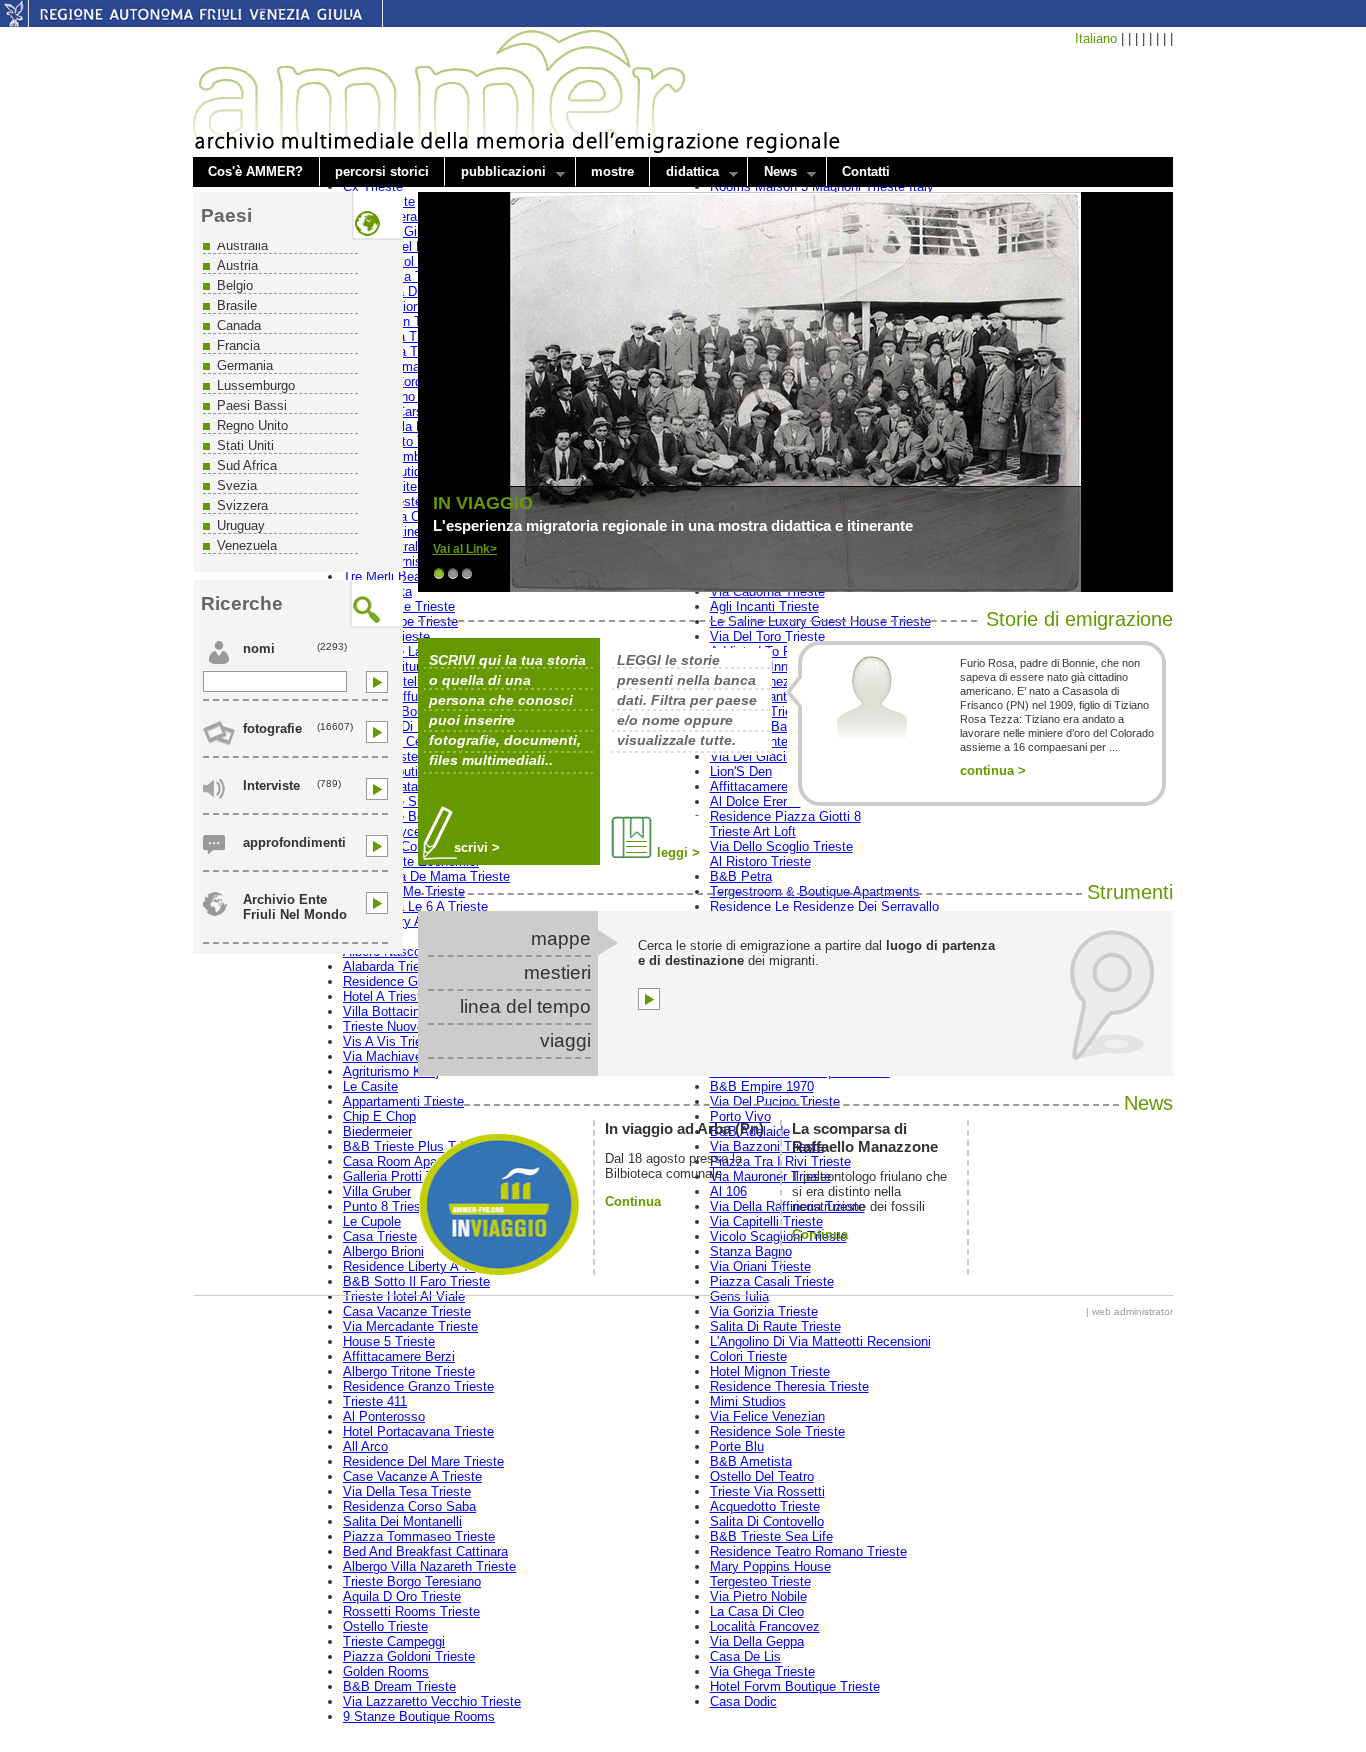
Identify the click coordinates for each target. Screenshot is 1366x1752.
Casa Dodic (743, 1701)
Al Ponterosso (384, 1416)
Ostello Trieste (385, 1626)
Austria (237, 265)
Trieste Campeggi (394, 1641)
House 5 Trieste (389, 1341)
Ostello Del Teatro (762, 1476)
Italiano (1096, 38)
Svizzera (242, 505)
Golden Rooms (386, 1671)
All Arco (365, 1446)
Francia (238, 345)
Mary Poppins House (770, 1566)
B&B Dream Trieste (399, 1686)
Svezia (237, 485)
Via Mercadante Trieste (410, 1326)
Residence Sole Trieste (777, 1431)
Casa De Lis (745, 1656)
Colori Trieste (748, 1356)
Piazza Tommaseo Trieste (419, 1536)
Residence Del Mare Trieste (423, 1461)
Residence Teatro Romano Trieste (808, 1551)
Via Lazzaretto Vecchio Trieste (432, 1701)
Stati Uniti (245, 445)
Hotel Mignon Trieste (770, 1371)
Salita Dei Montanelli (402, 1521)
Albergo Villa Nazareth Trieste (429, 1566)
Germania (245, 365)
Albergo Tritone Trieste (409, 1371)
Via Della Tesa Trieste (407, 1491)
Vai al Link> (465, 549)
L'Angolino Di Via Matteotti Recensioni (820, 1341)
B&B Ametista (751, 1461)
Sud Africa (247, 465)
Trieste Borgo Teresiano (412, 1581)
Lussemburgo (256, 385)
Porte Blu (737, 1446)
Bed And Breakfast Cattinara (425, 1551)
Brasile (237, 305)
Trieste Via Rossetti (767, 1491)
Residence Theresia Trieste (789, 1386)
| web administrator (1129, 1311)
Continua (633, 1201)
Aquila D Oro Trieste (402, 1596)
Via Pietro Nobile (758, 1596)
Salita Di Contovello (767, 1521)
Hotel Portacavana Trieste (418, 1431)
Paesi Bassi (252, 405)
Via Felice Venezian (767, 1416)
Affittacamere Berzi (399, 1356)
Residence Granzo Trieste (418, 1386)
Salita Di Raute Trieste (775, 1326)
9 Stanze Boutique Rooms (419, 1716)
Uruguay (241, 525)
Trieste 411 (375, 1401)
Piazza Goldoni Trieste (409, 1656)
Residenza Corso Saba (409, 1506)
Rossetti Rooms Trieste (411, 1611)
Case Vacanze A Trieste (412, 1476)
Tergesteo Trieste (760, 1581)
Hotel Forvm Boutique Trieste (795, 1686)
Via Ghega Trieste (762, 1671)
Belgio (235, 285)
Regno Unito (252, 425)
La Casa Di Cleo (757, 1611)
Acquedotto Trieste (765, 1506)
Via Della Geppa (757, 1641)
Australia (242, 245)
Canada (239, 325)
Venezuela (247, 545)
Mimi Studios (748, 1401)
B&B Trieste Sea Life (771, 1536)
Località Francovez (765, 1626)
